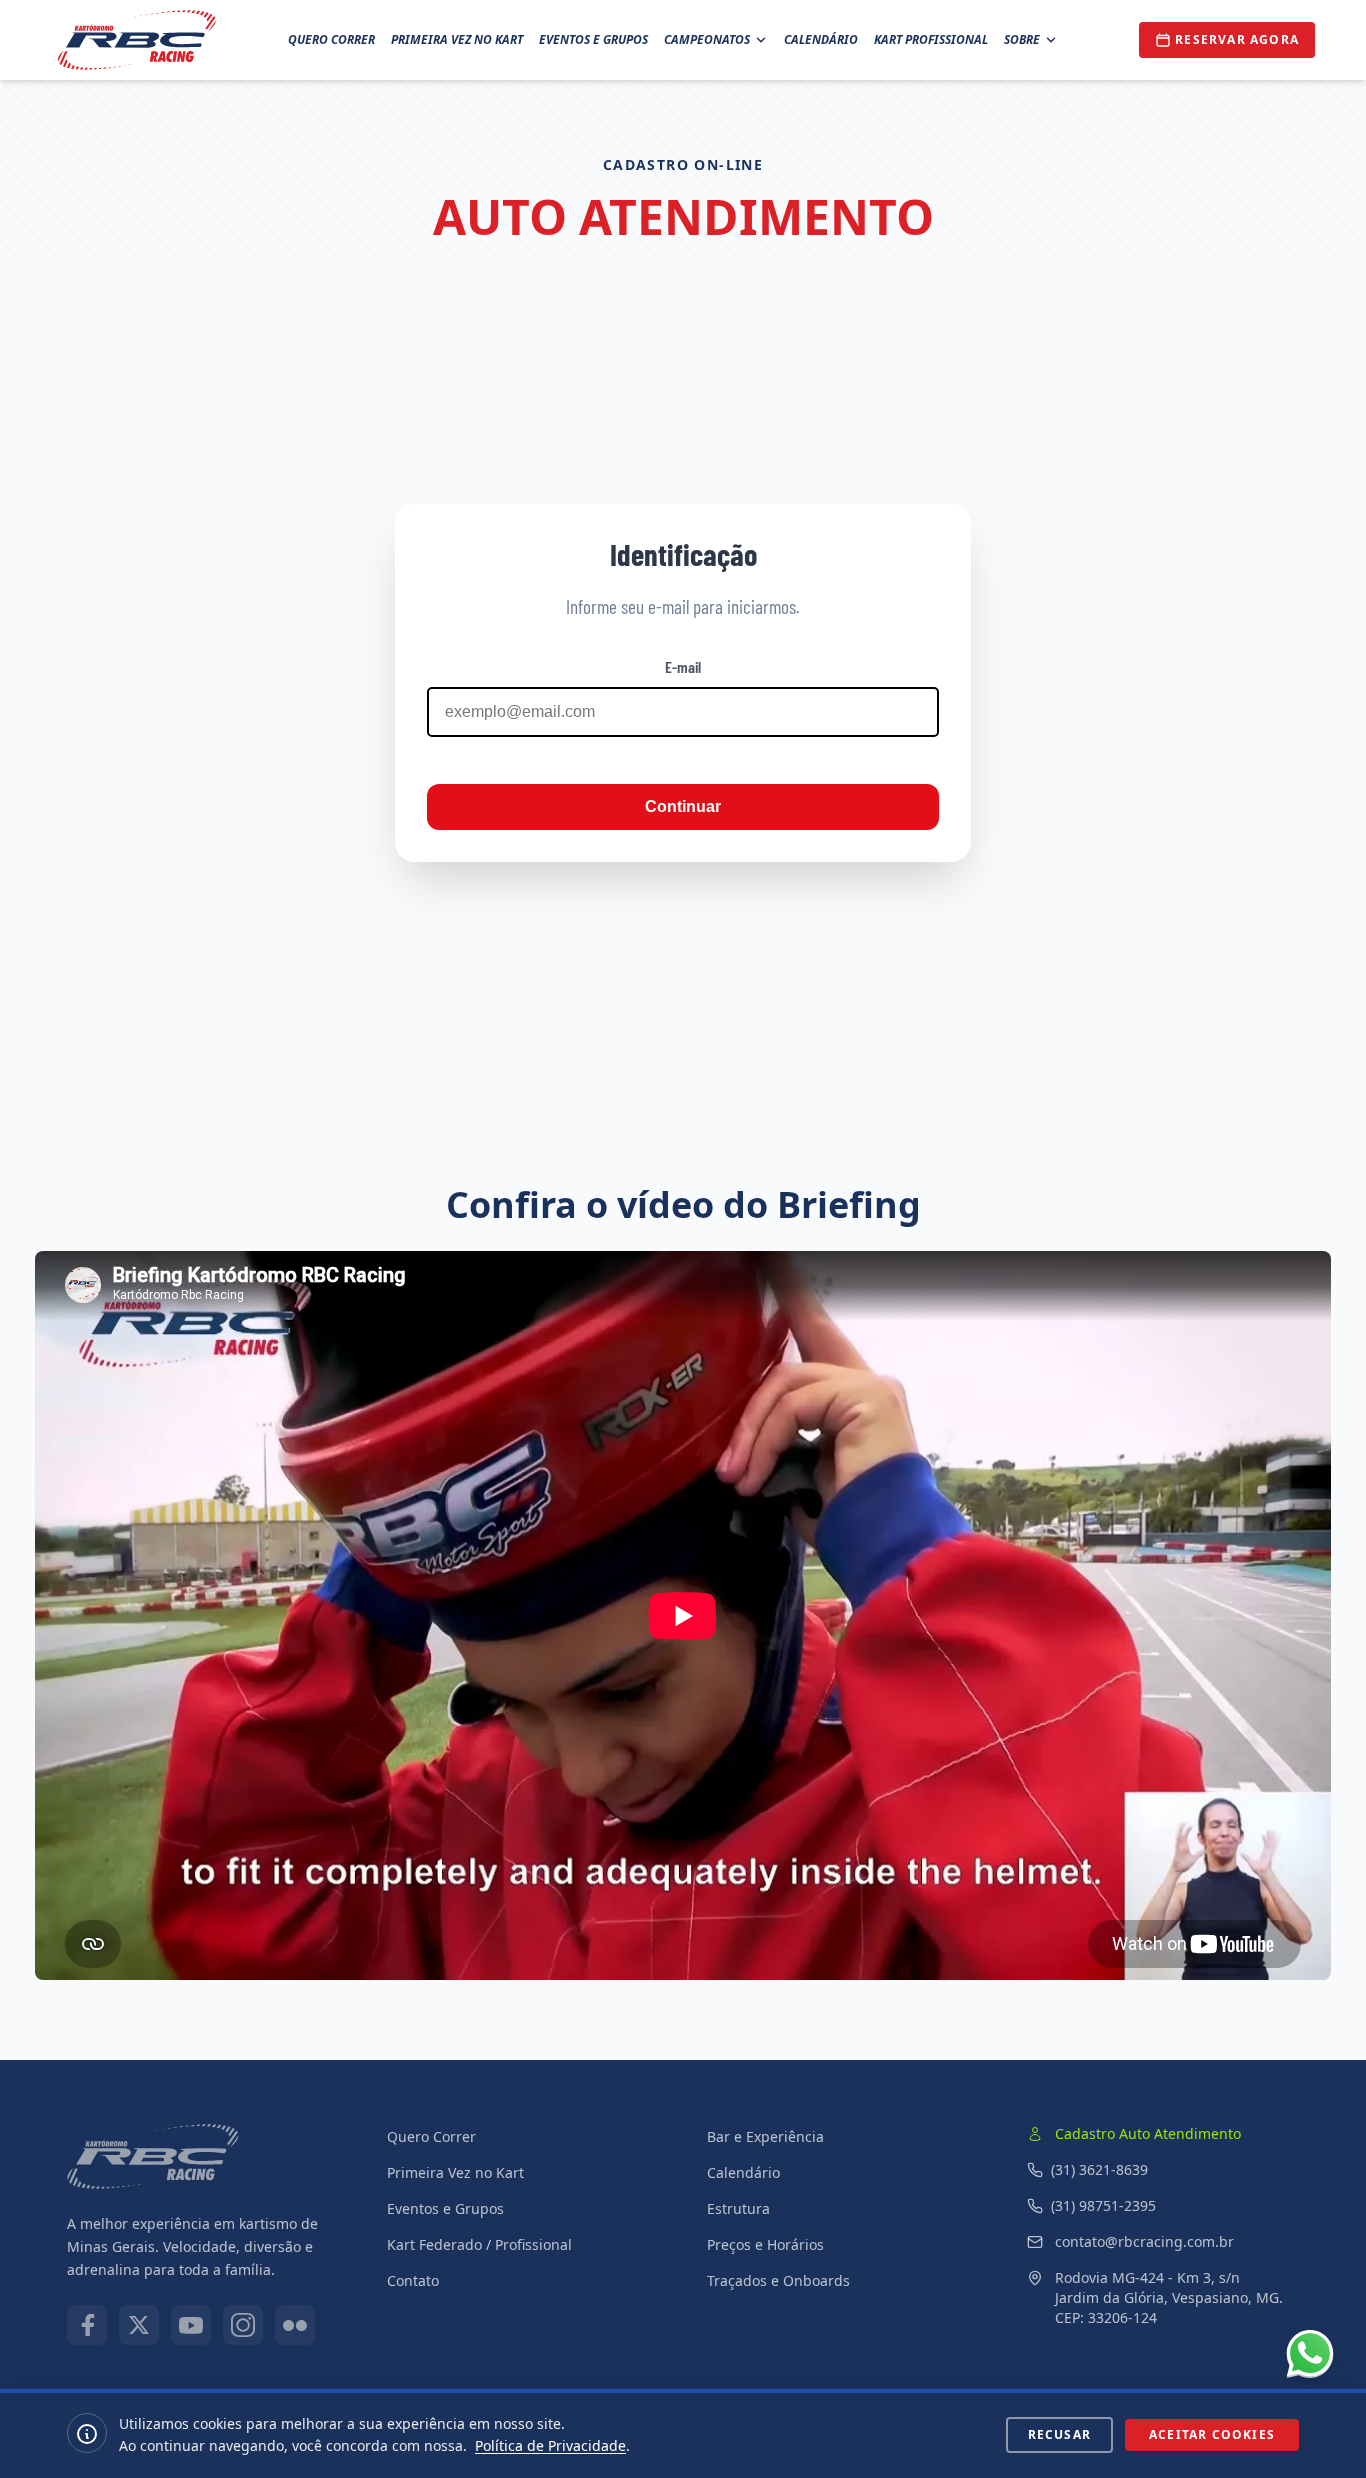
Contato (413, 2280)
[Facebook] (87, 2325)
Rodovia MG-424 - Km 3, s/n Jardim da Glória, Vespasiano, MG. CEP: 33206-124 (1169, 2297)
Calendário (821, 39)
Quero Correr (331, 39)
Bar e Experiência (765, 2136)
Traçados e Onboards (778, 2280)
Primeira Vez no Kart (457, 39)
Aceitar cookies (1212, 2434)
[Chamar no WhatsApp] (1310, 2354)
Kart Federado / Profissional (479, 2244)
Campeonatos (707, 39)
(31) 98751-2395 (1103, 2205)
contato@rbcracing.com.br (1144, 2241)
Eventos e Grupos (593, 39)
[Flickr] (295, 2325)
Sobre (1022, 39)
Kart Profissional (931, 39)
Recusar (1059, 2434)
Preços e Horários (765, 2244)
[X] (139, 2325)
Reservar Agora (1237, 39)
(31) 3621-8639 (1099, 2169)
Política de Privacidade (550, 2445)
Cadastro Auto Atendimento (1148, 2133)
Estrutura (738, 2208)
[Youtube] (191, 2325)
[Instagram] (243, 2325)
